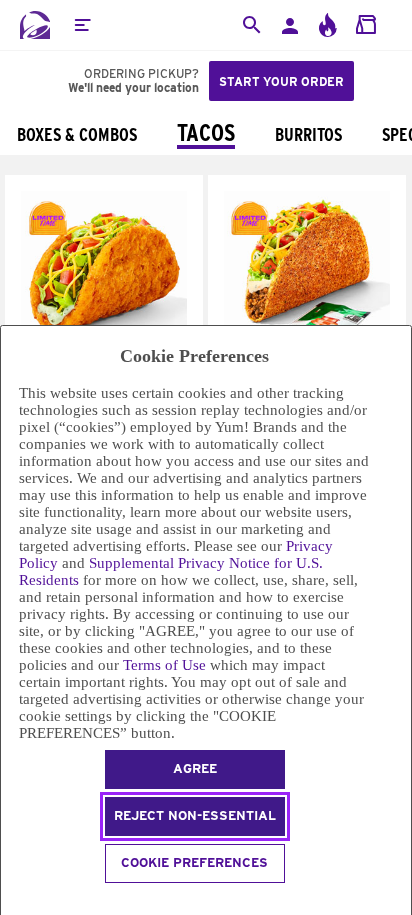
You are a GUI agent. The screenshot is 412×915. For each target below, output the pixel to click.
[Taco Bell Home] (35, 25)
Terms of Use (164, 665)
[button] (82, 25)
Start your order (281, 81)
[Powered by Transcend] (9, 901)
